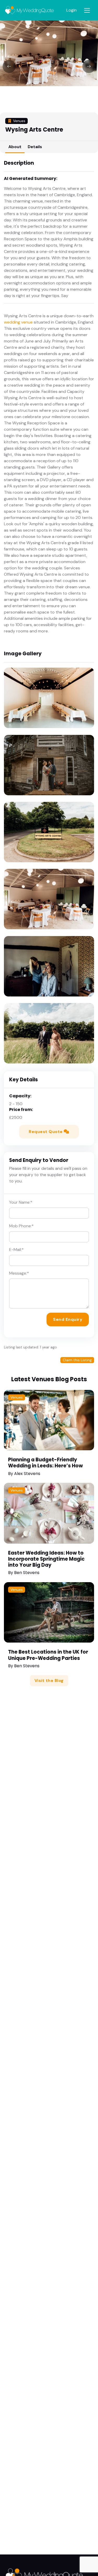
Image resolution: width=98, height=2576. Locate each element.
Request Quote (46, 1132)
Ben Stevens (27, 1573)
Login (71, 10)
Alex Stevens (27, 1474)
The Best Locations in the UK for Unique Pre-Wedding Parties (48, 1655)
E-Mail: (16, 1250)
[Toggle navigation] (87, 10)
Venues (17, 1397)
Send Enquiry (68, 1319)
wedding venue (18, 322)
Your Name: (21, 1202)
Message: (19, 1273)
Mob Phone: (21, 1226)
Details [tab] (35, 147)
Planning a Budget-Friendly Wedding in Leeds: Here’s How (45, 1463)
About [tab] (15, 147)
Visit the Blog (49, 1681)
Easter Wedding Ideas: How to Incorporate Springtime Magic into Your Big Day (46, 1559)
